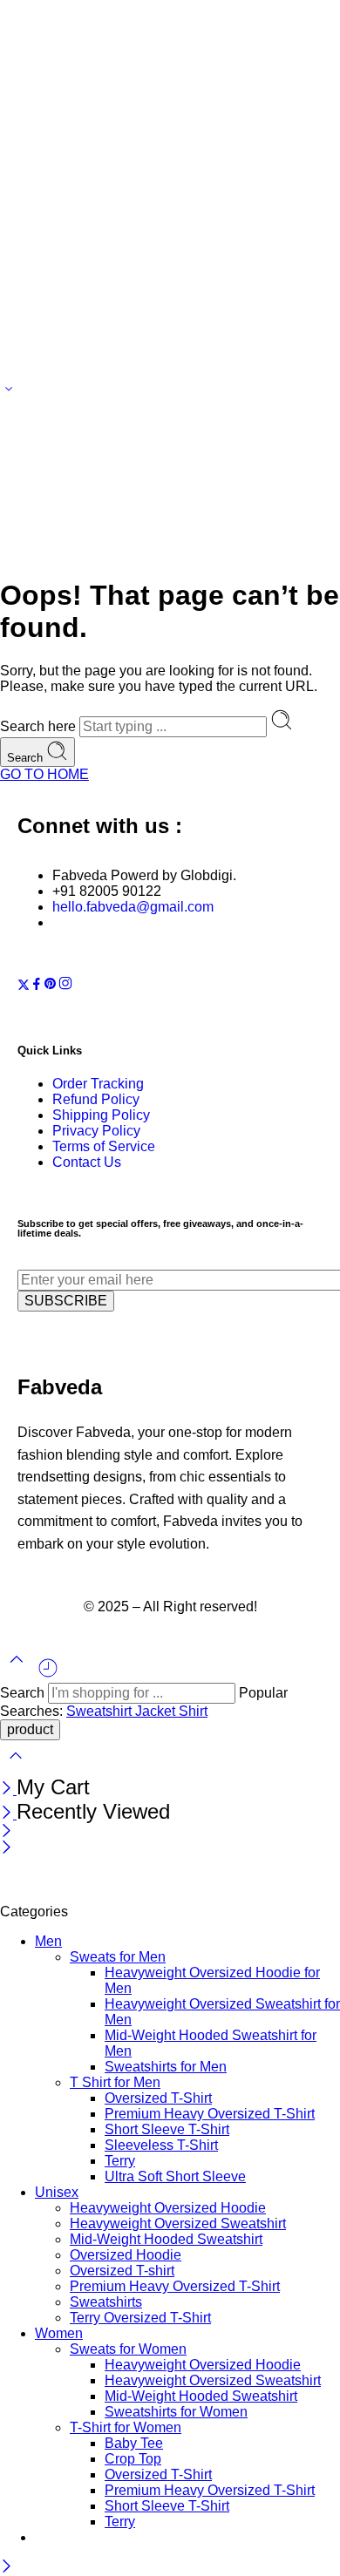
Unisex (57, 2192)
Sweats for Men (118, 1957)
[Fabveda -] (65, 1896)
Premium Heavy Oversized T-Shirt (210, 2114)
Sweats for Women (128, 2349)
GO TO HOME (44, 774)
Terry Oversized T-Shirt (140, 2318)
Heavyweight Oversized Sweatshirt (178, 2223)
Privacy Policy (96, 1131)
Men (48, 1941)
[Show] (9, 393)
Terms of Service (104, 1146)
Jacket (157, 1711)
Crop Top (133, 2459)
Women (59, 2333)
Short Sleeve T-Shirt (167, 2129)
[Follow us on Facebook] (37, 986)
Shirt (193, 1711)
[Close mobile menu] (7, 1849)
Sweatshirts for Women (176, 2412)
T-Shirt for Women (126, 2427)
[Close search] (16, 1767)
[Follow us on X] (24, 986)
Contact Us (87, 1162)
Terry (120, 2161)
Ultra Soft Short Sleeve (175, 2176)
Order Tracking (98, 1084)
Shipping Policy (101, 1115)
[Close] (8, 1790)
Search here (40, 726)
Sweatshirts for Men (166, 2067)
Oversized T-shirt (122, 2271)
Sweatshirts (106, 2302)
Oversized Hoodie (126, 2255)
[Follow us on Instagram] (65, 986)
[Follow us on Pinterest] (51, 986)
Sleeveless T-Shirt (161, 2145)
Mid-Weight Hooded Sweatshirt (166, 2239)
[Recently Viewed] (48, 1674)
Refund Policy (96, 1099)
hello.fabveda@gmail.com (133, 907)
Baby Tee (134, 2443)
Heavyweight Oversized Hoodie (168, 2208)
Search (27, 758)
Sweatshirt (101, 1711)
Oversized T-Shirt (158, 2098)
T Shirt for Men (115, 2082)
